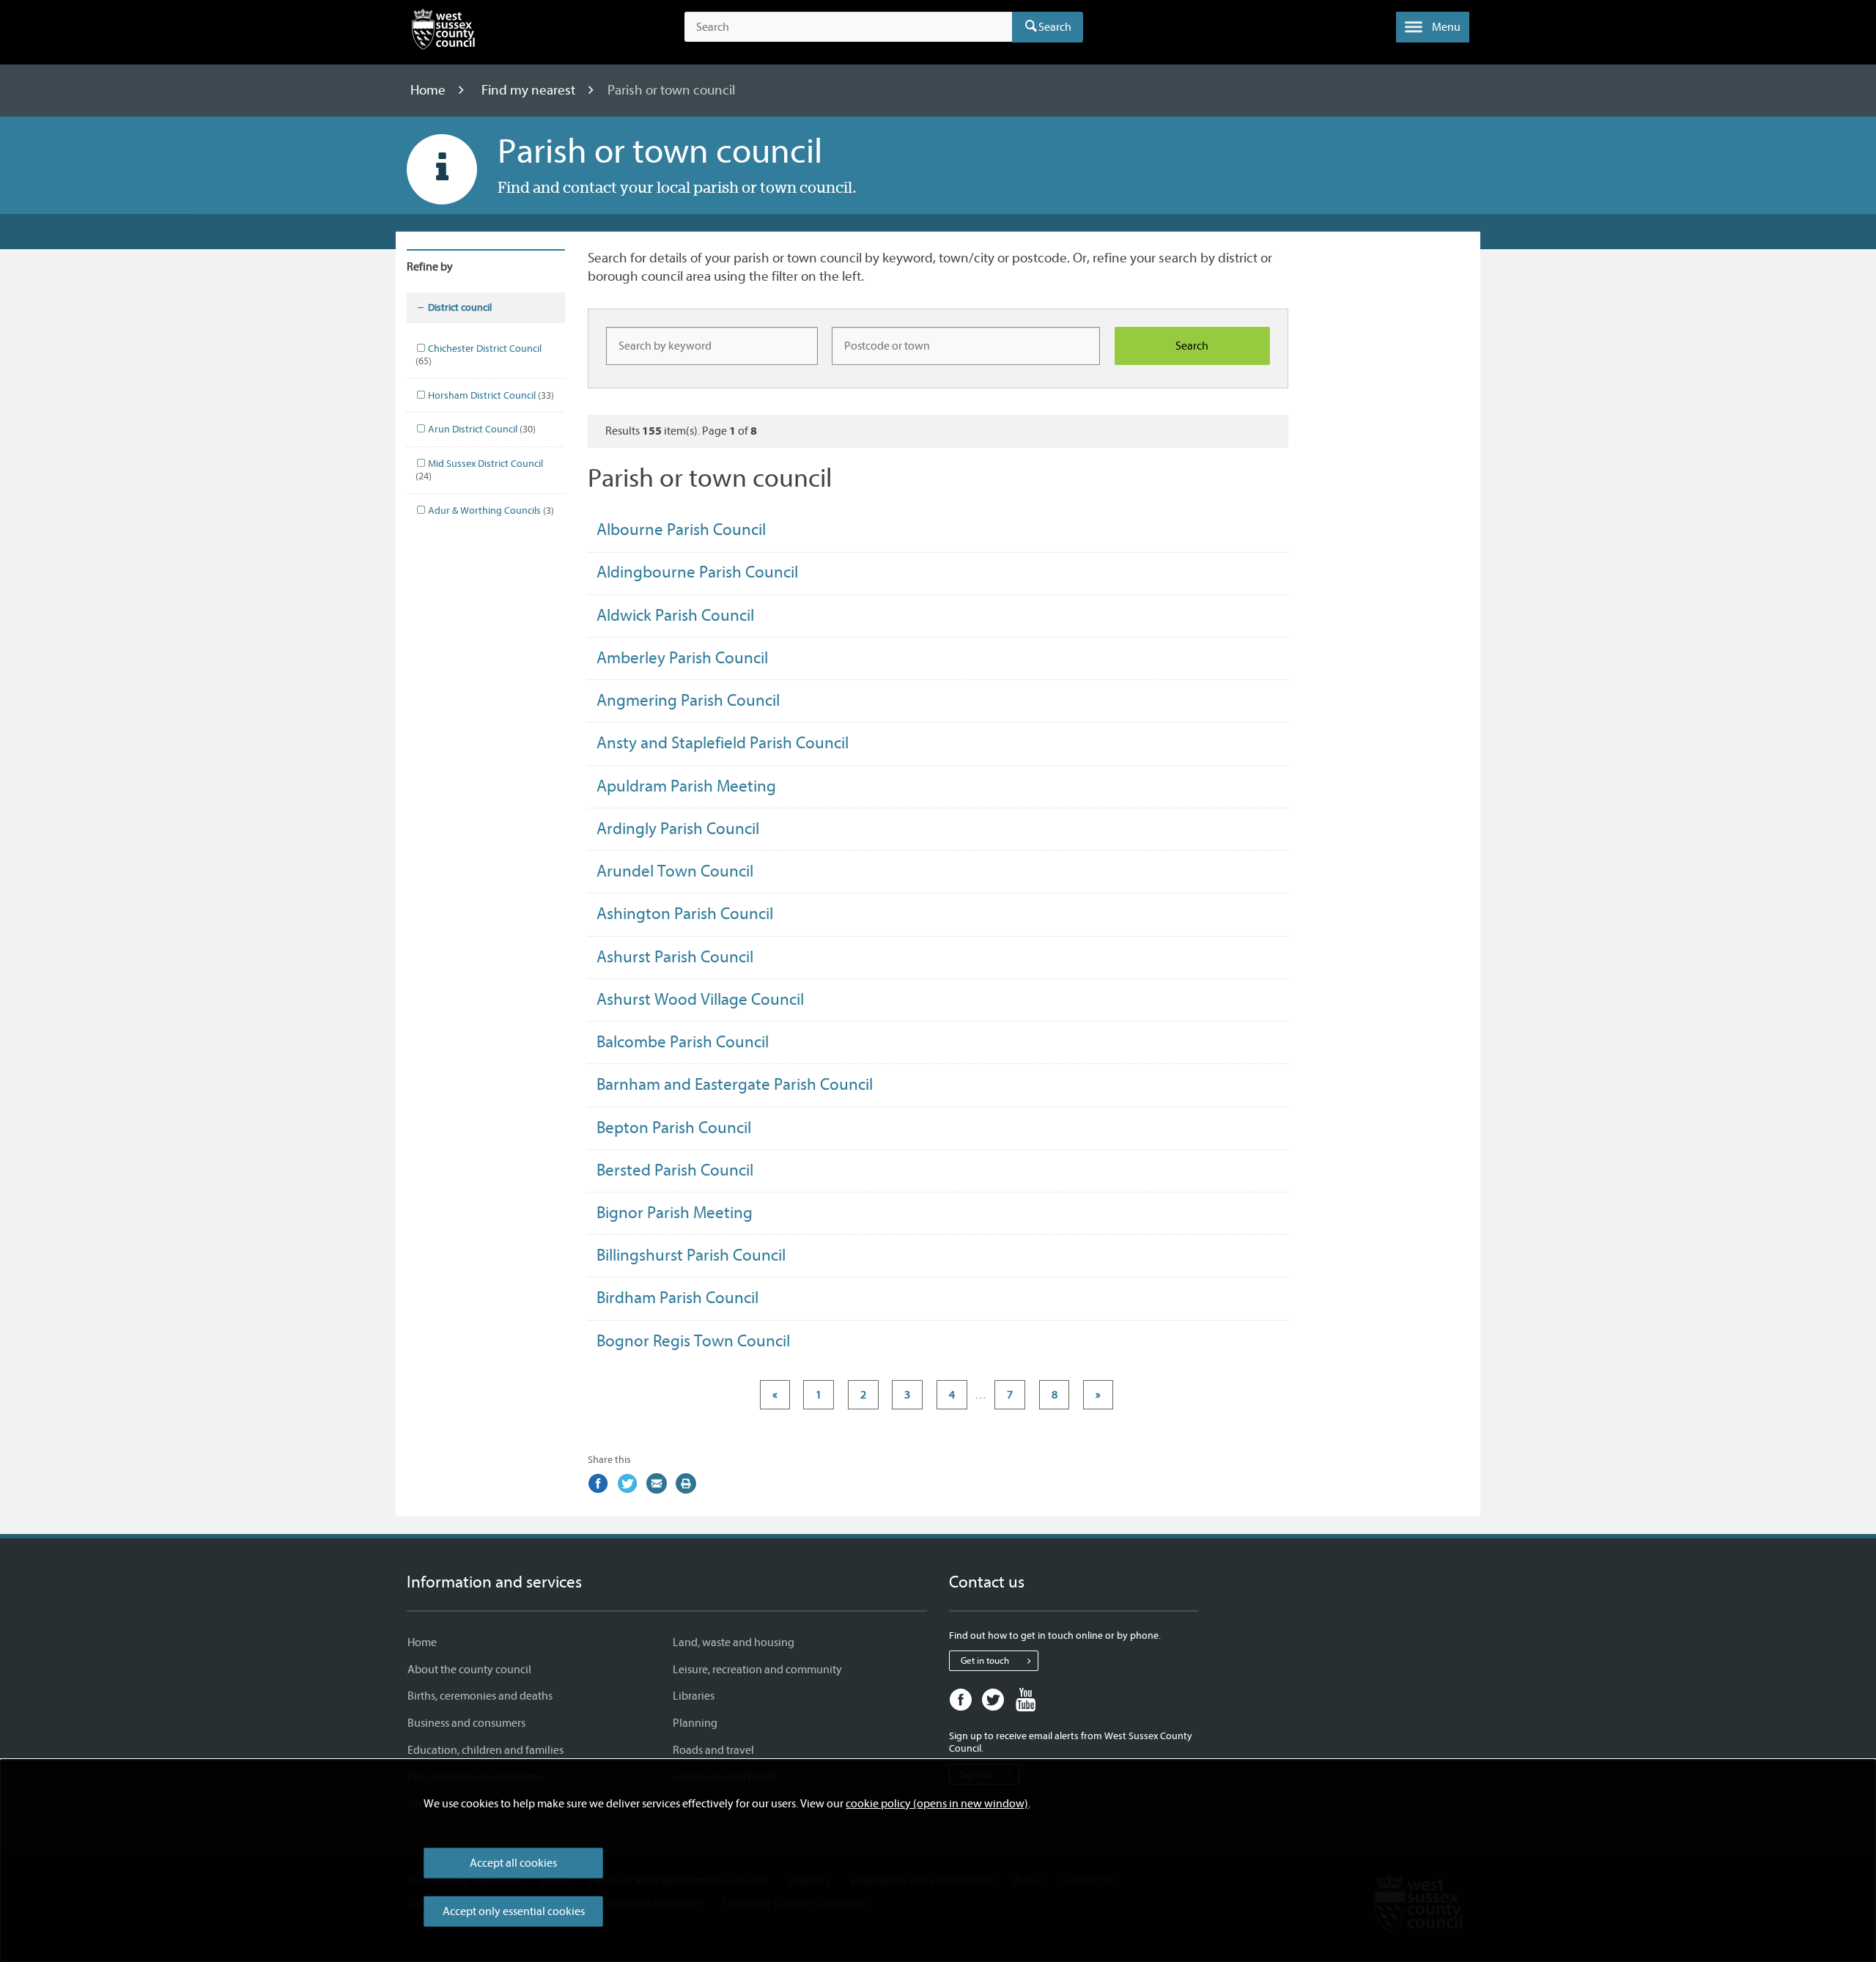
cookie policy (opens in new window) (937, 1804)
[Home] (443, 32)
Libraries (694, 1696)
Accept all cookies (513, 1863)
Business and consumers (466, 1723)
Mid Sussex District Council (479, 470)
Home (429, 90)
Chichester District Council (479, 355)
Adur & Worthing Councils (490, 510)
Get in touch (985, 1660)
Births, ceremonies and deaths (480, 1696)
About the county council (469, 1670)
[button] (1433, 27)
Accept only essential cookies (514, 1911)
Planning (695, 1723)
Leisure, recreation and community (757, 1670)
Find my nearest (530, 90)
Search (1055, 27)
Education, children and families (485, 1750)
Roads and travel (713, 1750)
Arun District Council (481, 429)
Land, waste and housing (734, 1642)
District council (460, 307)
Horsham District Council (490, 395)
